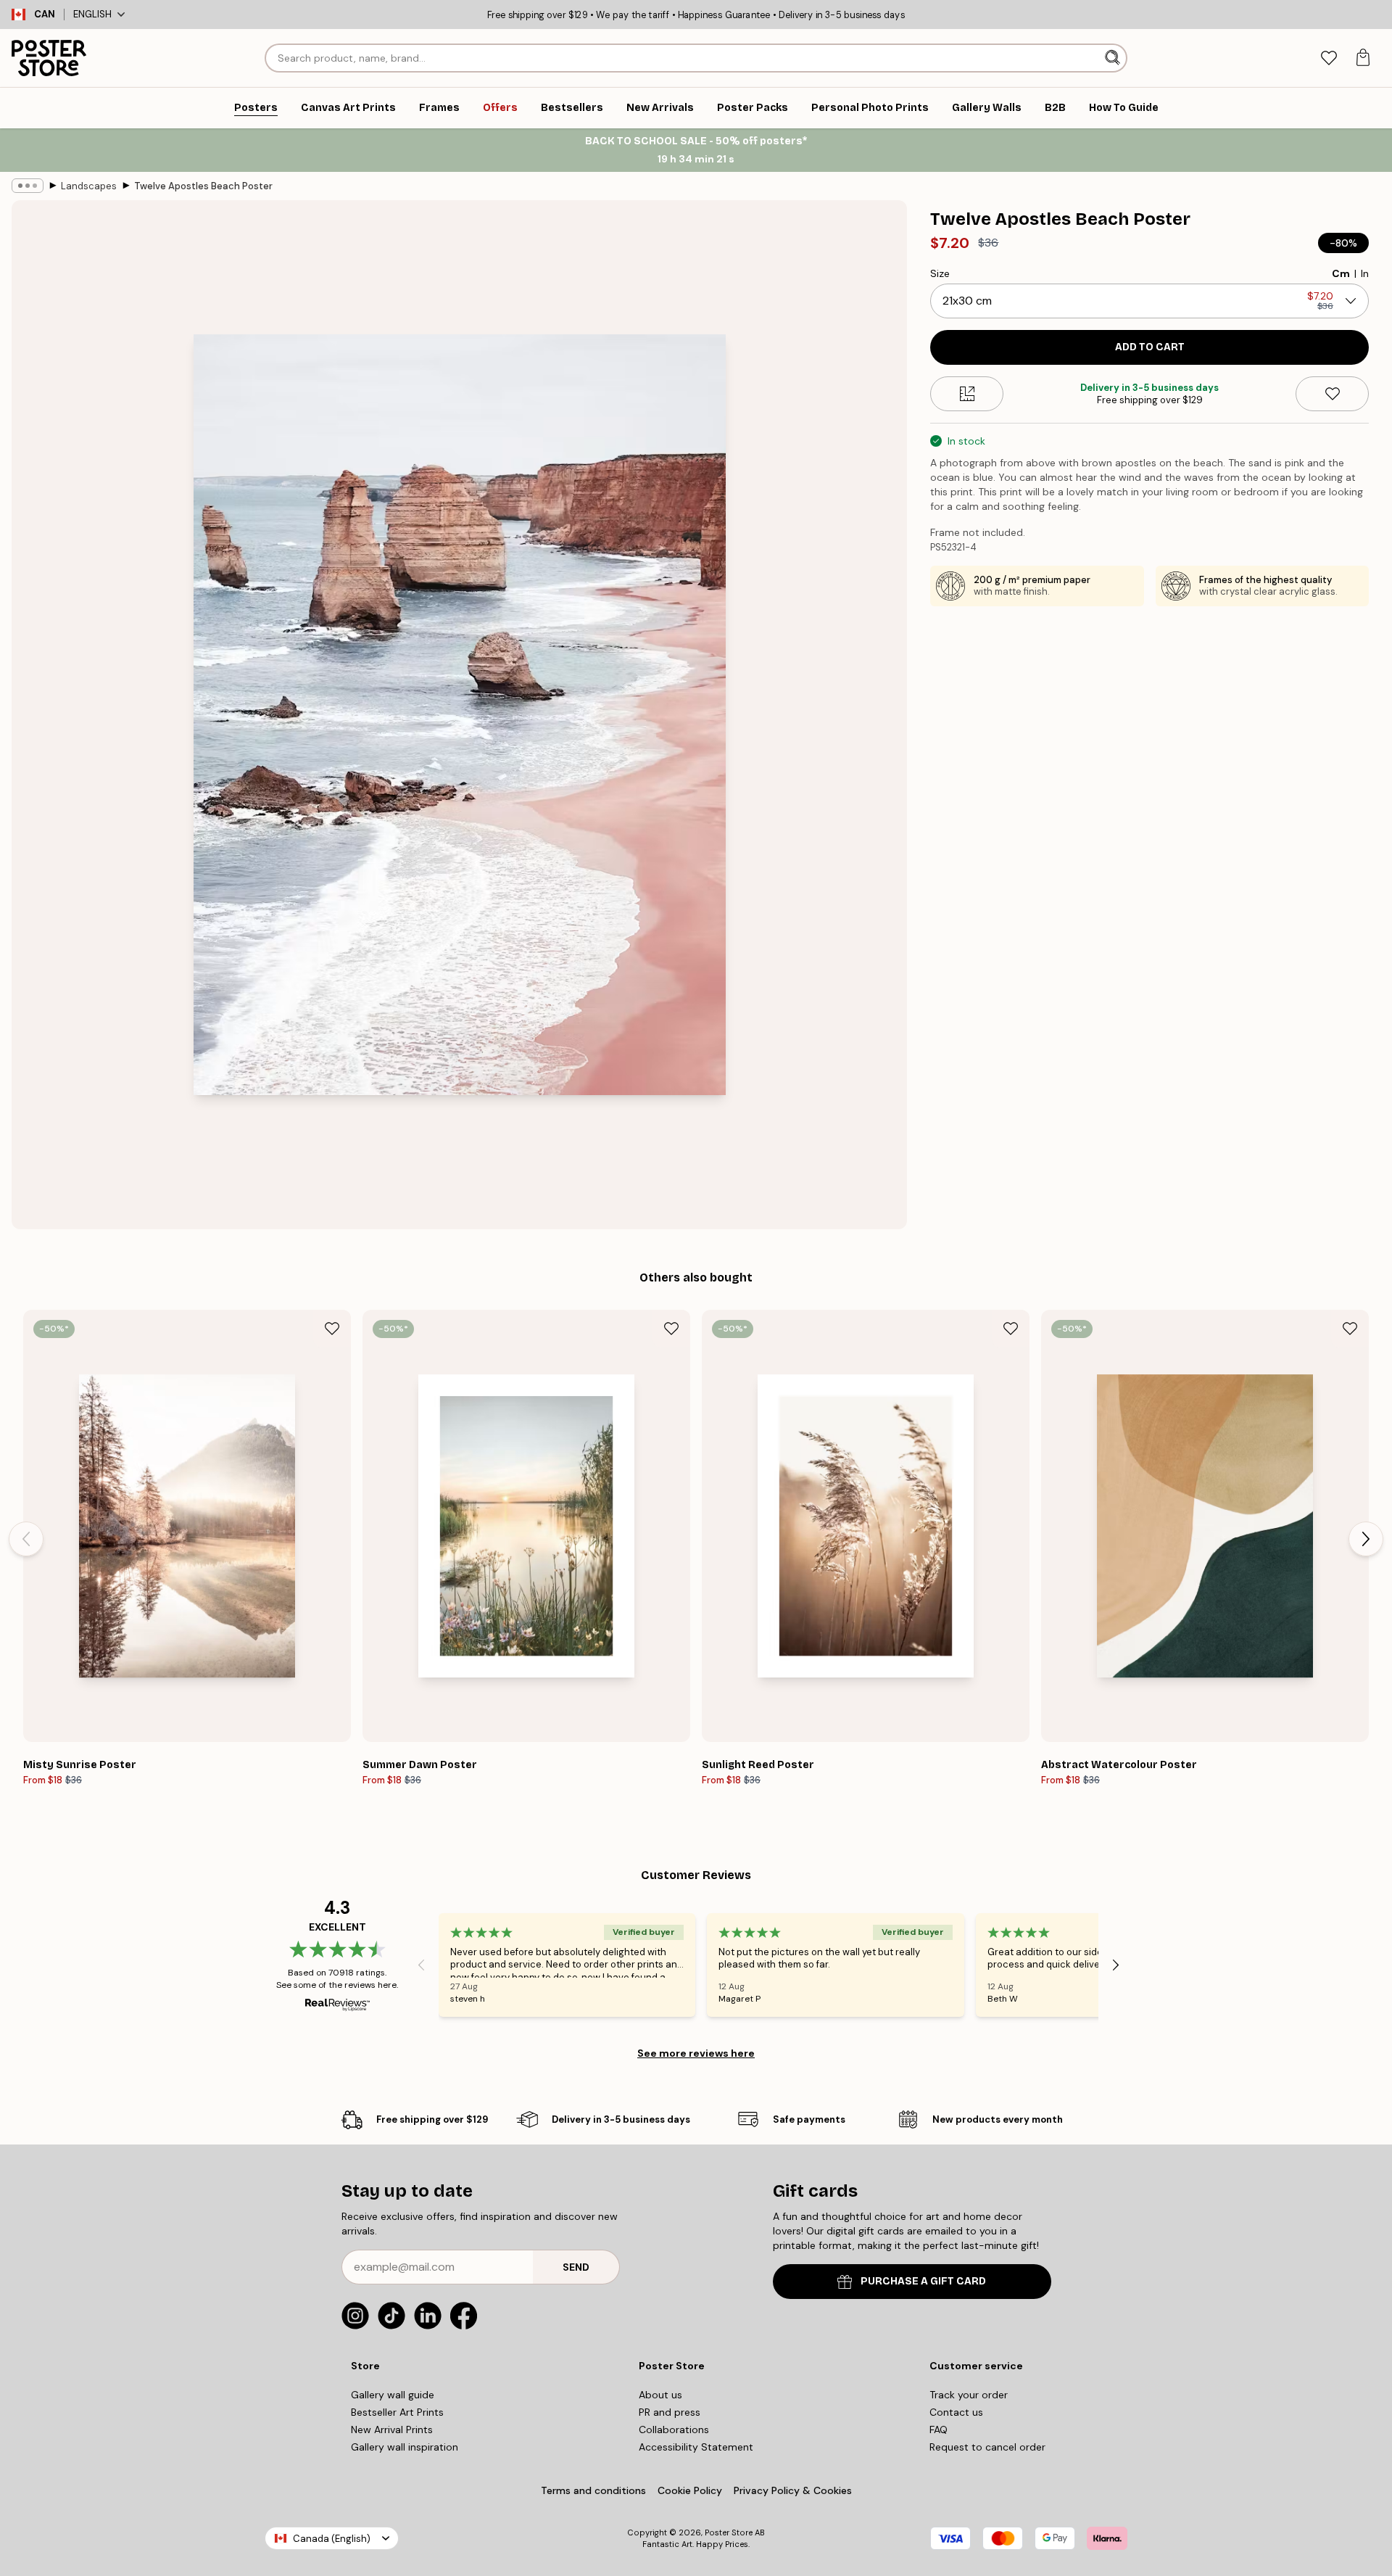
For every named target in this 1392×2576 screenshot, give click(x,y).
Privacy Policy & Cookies (793, 2490)
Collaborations (674, 2430)
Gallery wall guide (393, 2395)
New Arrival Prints (392, 2430)
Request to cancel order (987, 2447)
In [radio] (1365, 273)
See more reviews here (696, 2053)
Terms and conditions (593, 2490)
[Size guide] (967, 394)
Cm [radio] (1341, 273)
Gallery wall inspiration (405, 2447)
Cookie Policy (690, 2490)
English (92, 14)
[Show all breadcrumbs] (28, 186)
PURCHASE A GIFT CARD (923, 2281)
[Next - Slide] (1366, 1539)
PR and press (670, 2412)
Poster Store (729, 2532)
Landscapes (89, 186)
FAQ (939, 2430)
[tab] (1329, 58)
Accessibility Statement (696, 2447)
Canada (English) (332, 2539)
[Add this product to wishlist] (1332, 394)
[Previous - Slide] (26, 1539)
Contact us (956, 2412)
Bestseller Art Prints (397, 2412)
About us (660, 2395)
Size (940, 273)
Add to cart (1150, 347)
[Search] (1114, 58)
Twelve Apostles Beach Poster (203, 186)
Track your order (969, 2395)
